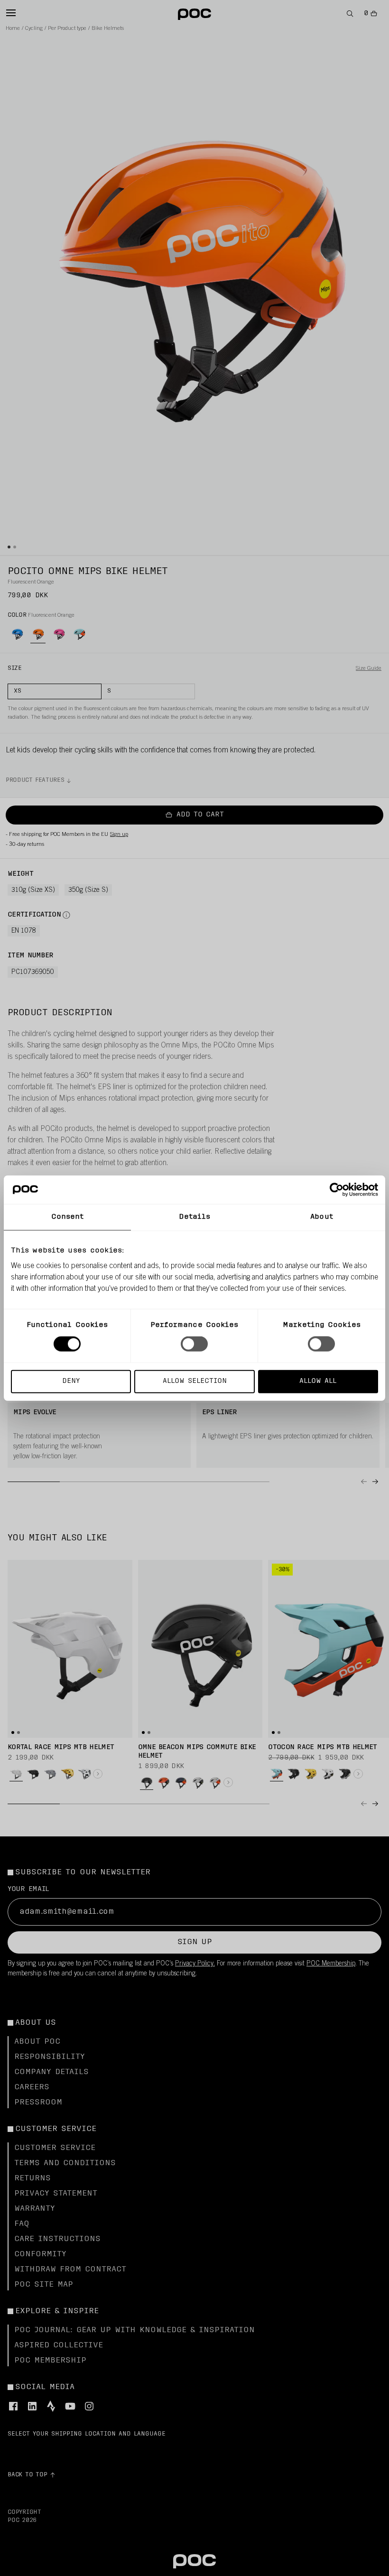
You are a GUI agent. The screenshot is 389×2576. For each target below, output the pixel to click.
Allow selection (195, 1381)
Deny (71, 1381)
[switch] (194, 1344)
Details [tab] (195, 1217)
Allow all (318, 1381)
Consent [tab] (68, 1217)
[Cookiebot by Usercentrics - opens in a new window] (337, 1190)
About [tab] (322, 1217)
